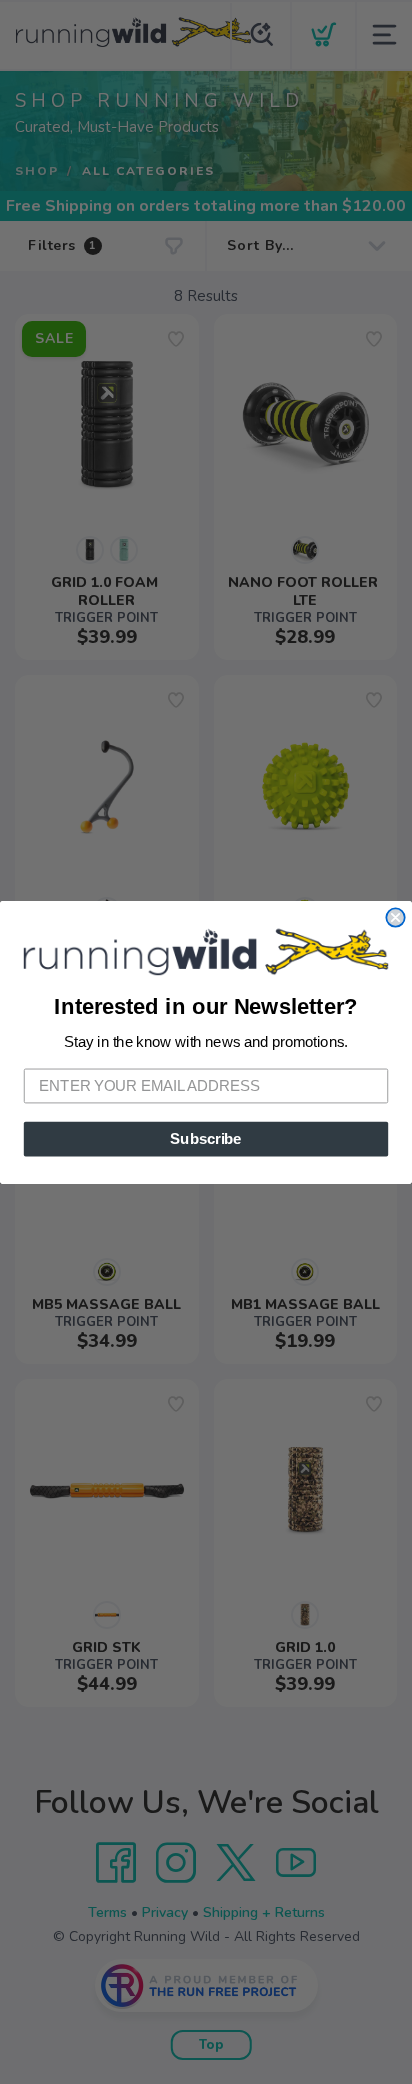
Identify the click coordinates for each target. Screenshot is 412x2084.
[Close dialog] (395, 917)
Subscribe (205, 1138)
